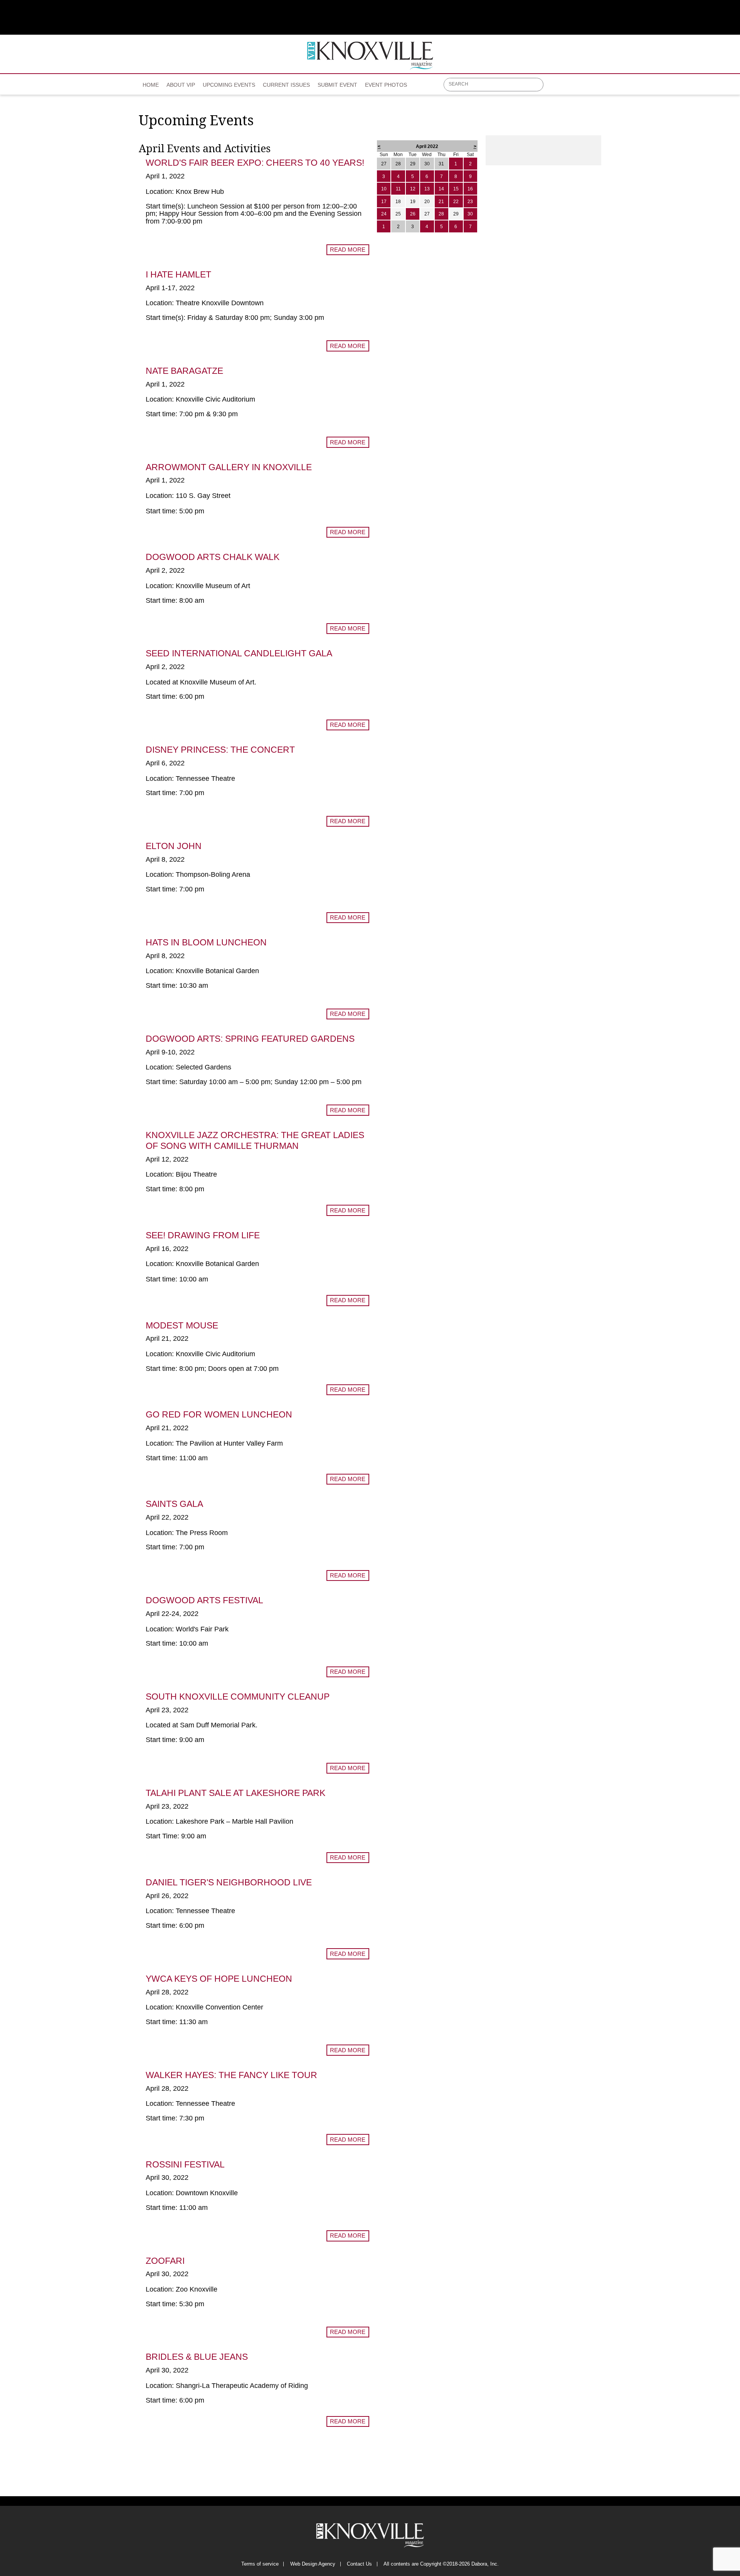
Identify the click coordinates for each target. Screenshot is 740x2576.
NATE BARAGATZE (184, 371)
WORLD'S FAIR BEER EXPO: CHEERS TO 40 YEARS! (255, 163)
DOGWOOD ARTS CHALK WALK (213, 557)
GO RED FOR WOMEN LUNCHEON (219, 1414)
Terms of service (260, 2564)
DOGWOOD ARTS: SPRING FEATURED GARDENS (250, 1039)
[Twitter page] (569, 87)
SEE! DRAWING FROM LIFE (203, 1235)
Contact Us (359, 2564)
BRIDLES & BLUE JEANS (197, 2357)
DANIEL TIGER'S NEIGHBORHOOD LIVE (229, 1882)
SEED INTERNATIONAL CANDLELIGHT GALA (239, 653)
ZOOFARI (165, 2261)
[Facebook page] (554, 87)
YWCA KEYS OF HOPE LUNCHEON (219, 1979)
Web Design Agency (313, 2564)
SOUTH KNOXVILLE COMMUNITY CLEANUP (238, 1697)
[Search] (538, 85)
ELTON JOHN (174, 846)
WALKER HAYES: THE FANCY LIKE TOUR (231, 2075)
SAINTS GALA (174, 1504)
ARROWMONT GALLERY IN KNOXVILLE (229, 467)
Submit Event (337, 85)
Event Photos (386, 85)
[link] (151, 82)
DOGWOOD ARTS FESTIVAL (204, 1600)
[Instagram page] (584, 87)
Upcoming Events (229, 85)
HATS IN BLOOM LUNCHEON (206, 942)
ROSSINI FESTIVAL (185, 2164)
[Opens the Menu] (598, 85)
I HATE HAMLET (178, 274)
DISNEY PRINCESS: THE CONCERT (220, 750)
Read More (348, 250)
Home (151, 85)
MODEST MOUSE (182, 1325)
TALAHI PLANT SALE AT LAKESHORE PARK (235, 1793)
